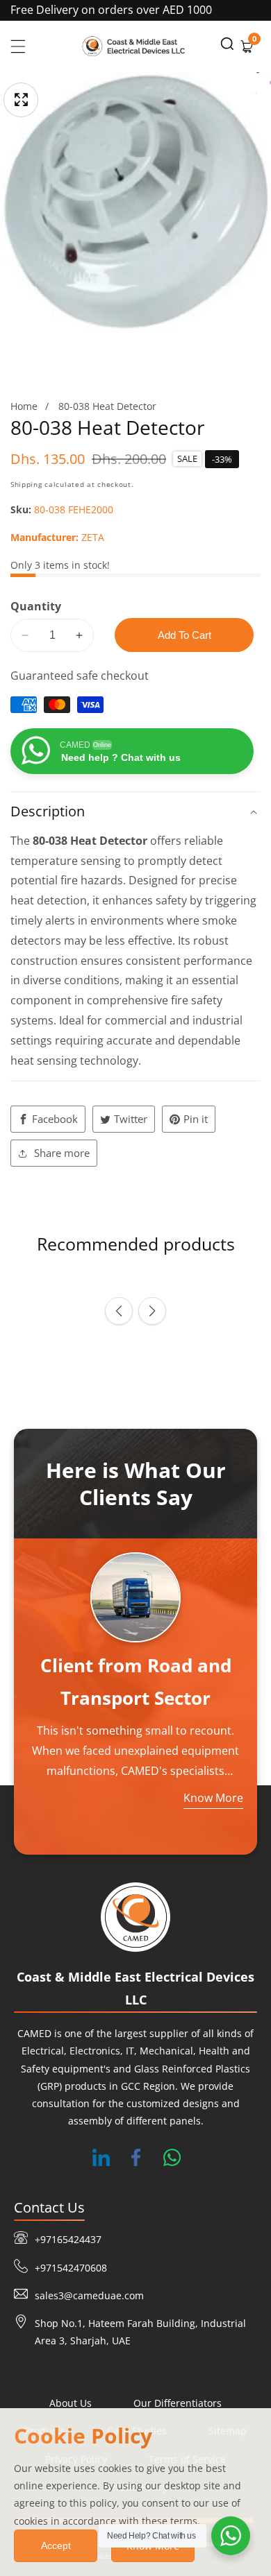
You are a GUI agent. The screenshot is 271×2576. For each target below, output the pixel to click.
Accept (56, 2545)
